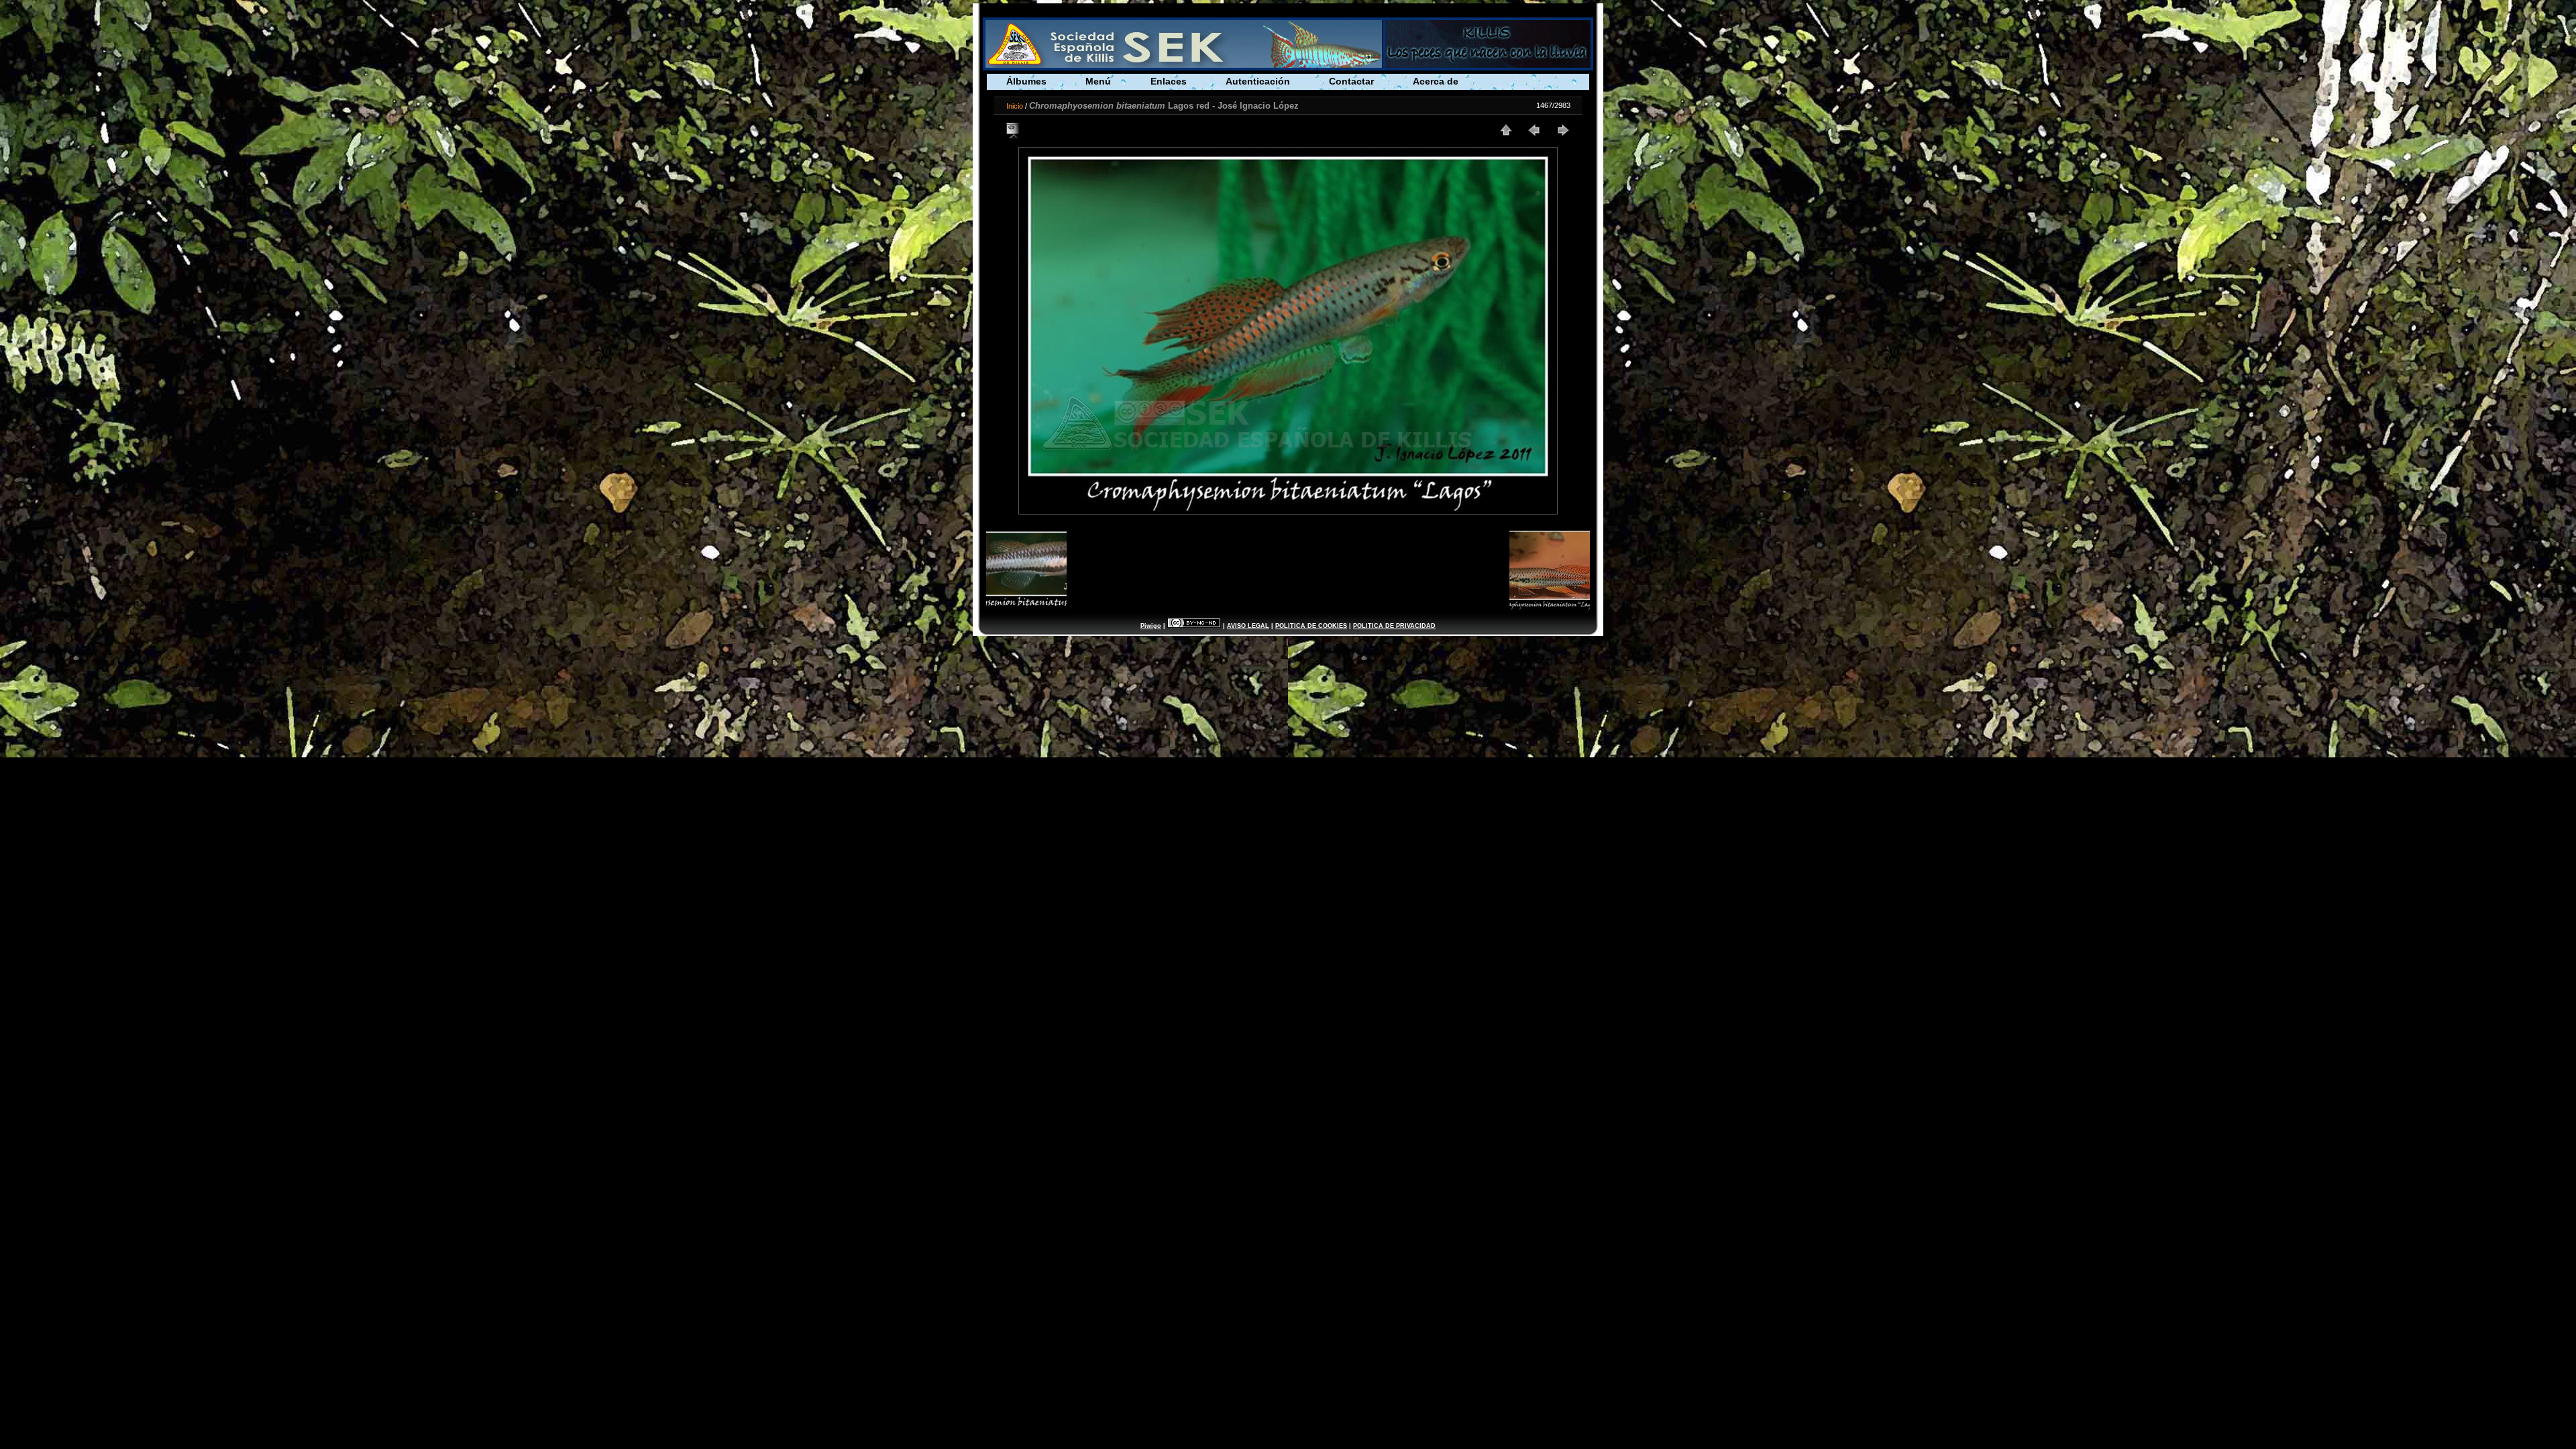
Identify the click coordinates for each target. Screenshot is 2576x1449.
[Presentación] (1014, 130)
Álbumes (1026, 81)
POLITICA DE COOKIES (1311, 626)
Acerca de (1436, 81)
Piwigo (1151, 626)
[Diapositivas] (1506, 130)
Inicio (1015, 106)
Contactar (1351, 81)
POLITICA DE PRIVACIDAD (1394, 626)
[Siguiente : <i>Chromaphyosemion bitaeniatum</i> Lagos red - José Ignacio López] (1562, 130)
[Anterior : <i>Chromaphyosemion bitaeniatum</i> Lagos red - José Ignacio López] (1534, 130)
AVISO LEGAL (1248, 626)
